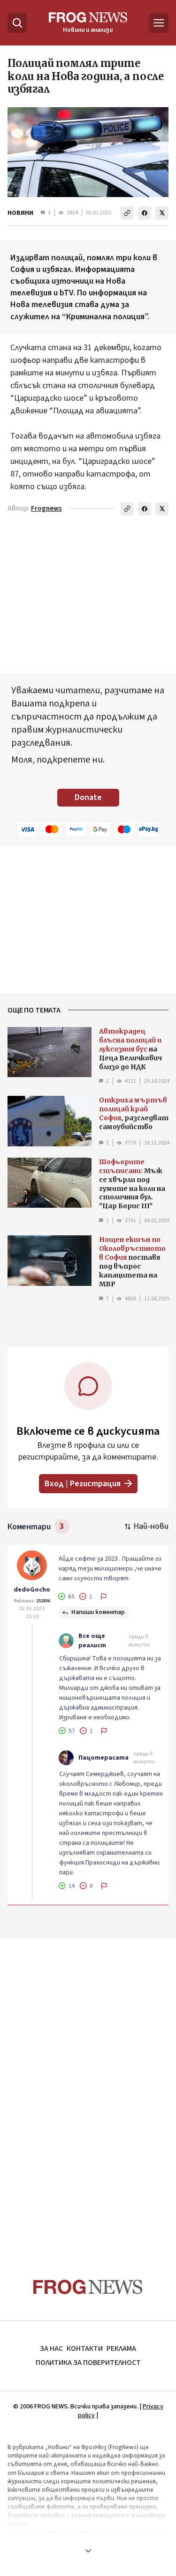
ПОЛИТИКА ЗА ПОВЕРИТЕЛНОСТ (88, 2363)
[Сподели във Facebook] (145, 213)
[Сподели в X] (162, 213)
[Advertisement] (88, 2091)
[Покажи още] (88, 2551)
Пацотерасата (103, 1758)
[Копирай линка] (127, 213)
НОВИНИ (20, 213)
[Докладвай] (104, 1597)
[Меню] (159, 23)
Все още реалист (92, 1641)
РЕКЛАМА (121, 2348)
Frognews (46, 509)
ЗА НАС (51, 2348)
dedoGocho (32, 1590)
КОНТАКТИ (85, 2348)
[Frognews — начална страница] (88, 2287)
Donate (88, 797)
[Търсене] (17, 23)
